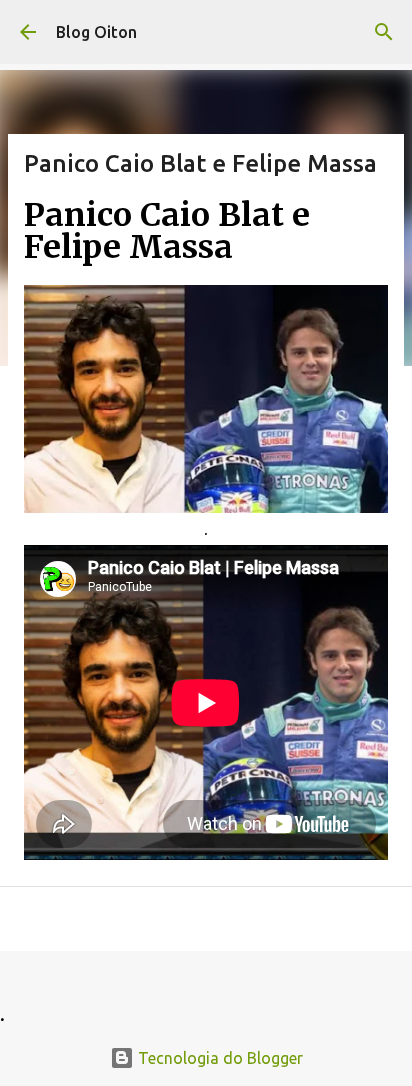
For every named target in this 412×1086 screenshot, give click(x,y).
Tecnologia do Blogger (218, 1058)
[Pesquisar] (384, 32)
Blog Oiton (96, 32)
